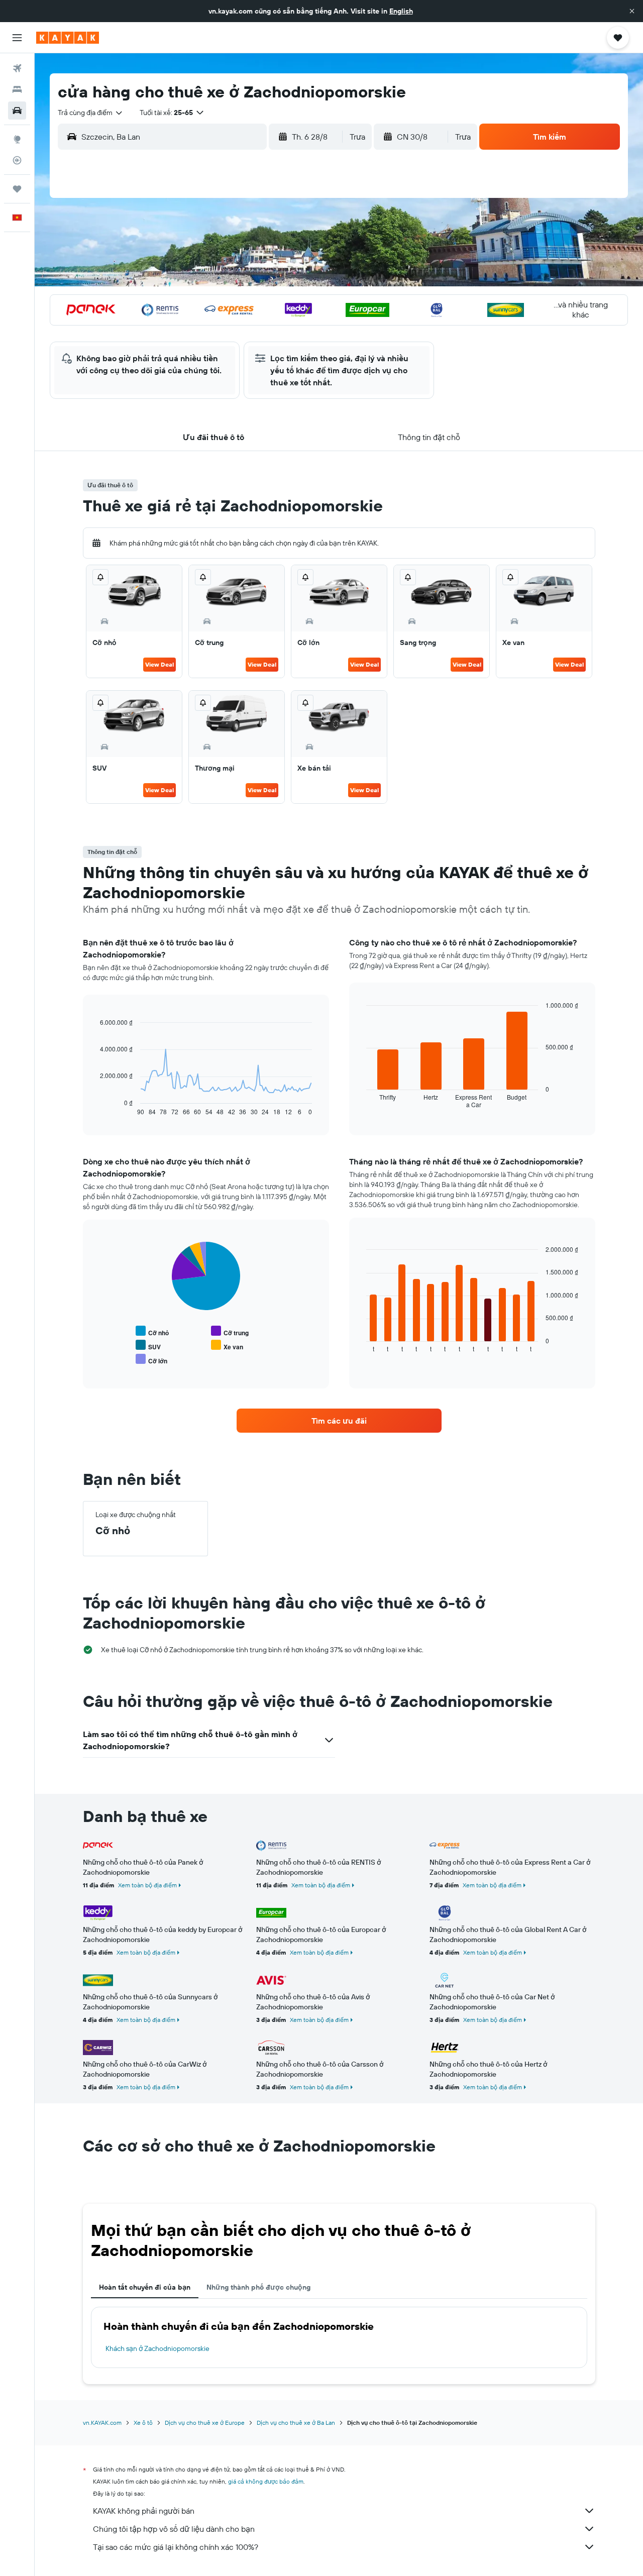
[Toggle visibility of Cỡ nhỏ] (152, 1331)
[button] (632, 11)
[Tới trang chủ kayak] (68, 38)
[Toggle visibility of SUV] (148, 1346)
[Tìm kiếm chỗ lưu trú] (17, 89)
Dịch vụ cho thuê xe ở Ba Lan (296, 2423)
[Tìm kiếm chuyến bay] (17, 68)
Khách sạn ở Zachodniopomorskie (157, 2348)
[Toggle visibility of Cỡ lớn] (151, 1360)
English (401, 11)
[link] (339, 1421)
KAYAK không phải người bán (144, 2511)
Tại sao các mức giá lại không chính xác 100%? (176, 2547)
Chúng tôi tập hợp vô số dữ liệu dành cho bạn (174, 2529)
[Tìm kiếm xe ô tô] (17, 111)
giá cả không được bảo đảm (266, 2481)
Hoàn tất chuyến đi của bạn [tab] (145, 2287)
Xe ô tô (143, 2423)
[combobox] (91, 113)
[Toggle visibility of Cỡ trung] (230, 1331)
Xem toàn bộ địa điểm (147, 1885)
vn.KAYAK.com (102, 2423)
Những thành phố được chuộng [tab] (258, 2287)
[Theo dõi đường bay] (17, 160)
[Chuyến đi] (17, 189)
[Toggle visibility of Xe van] (227, 1346)
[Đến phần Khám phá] (17, 139)
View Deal (159, 664)
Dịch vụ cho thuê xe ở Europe (205, 2423)
